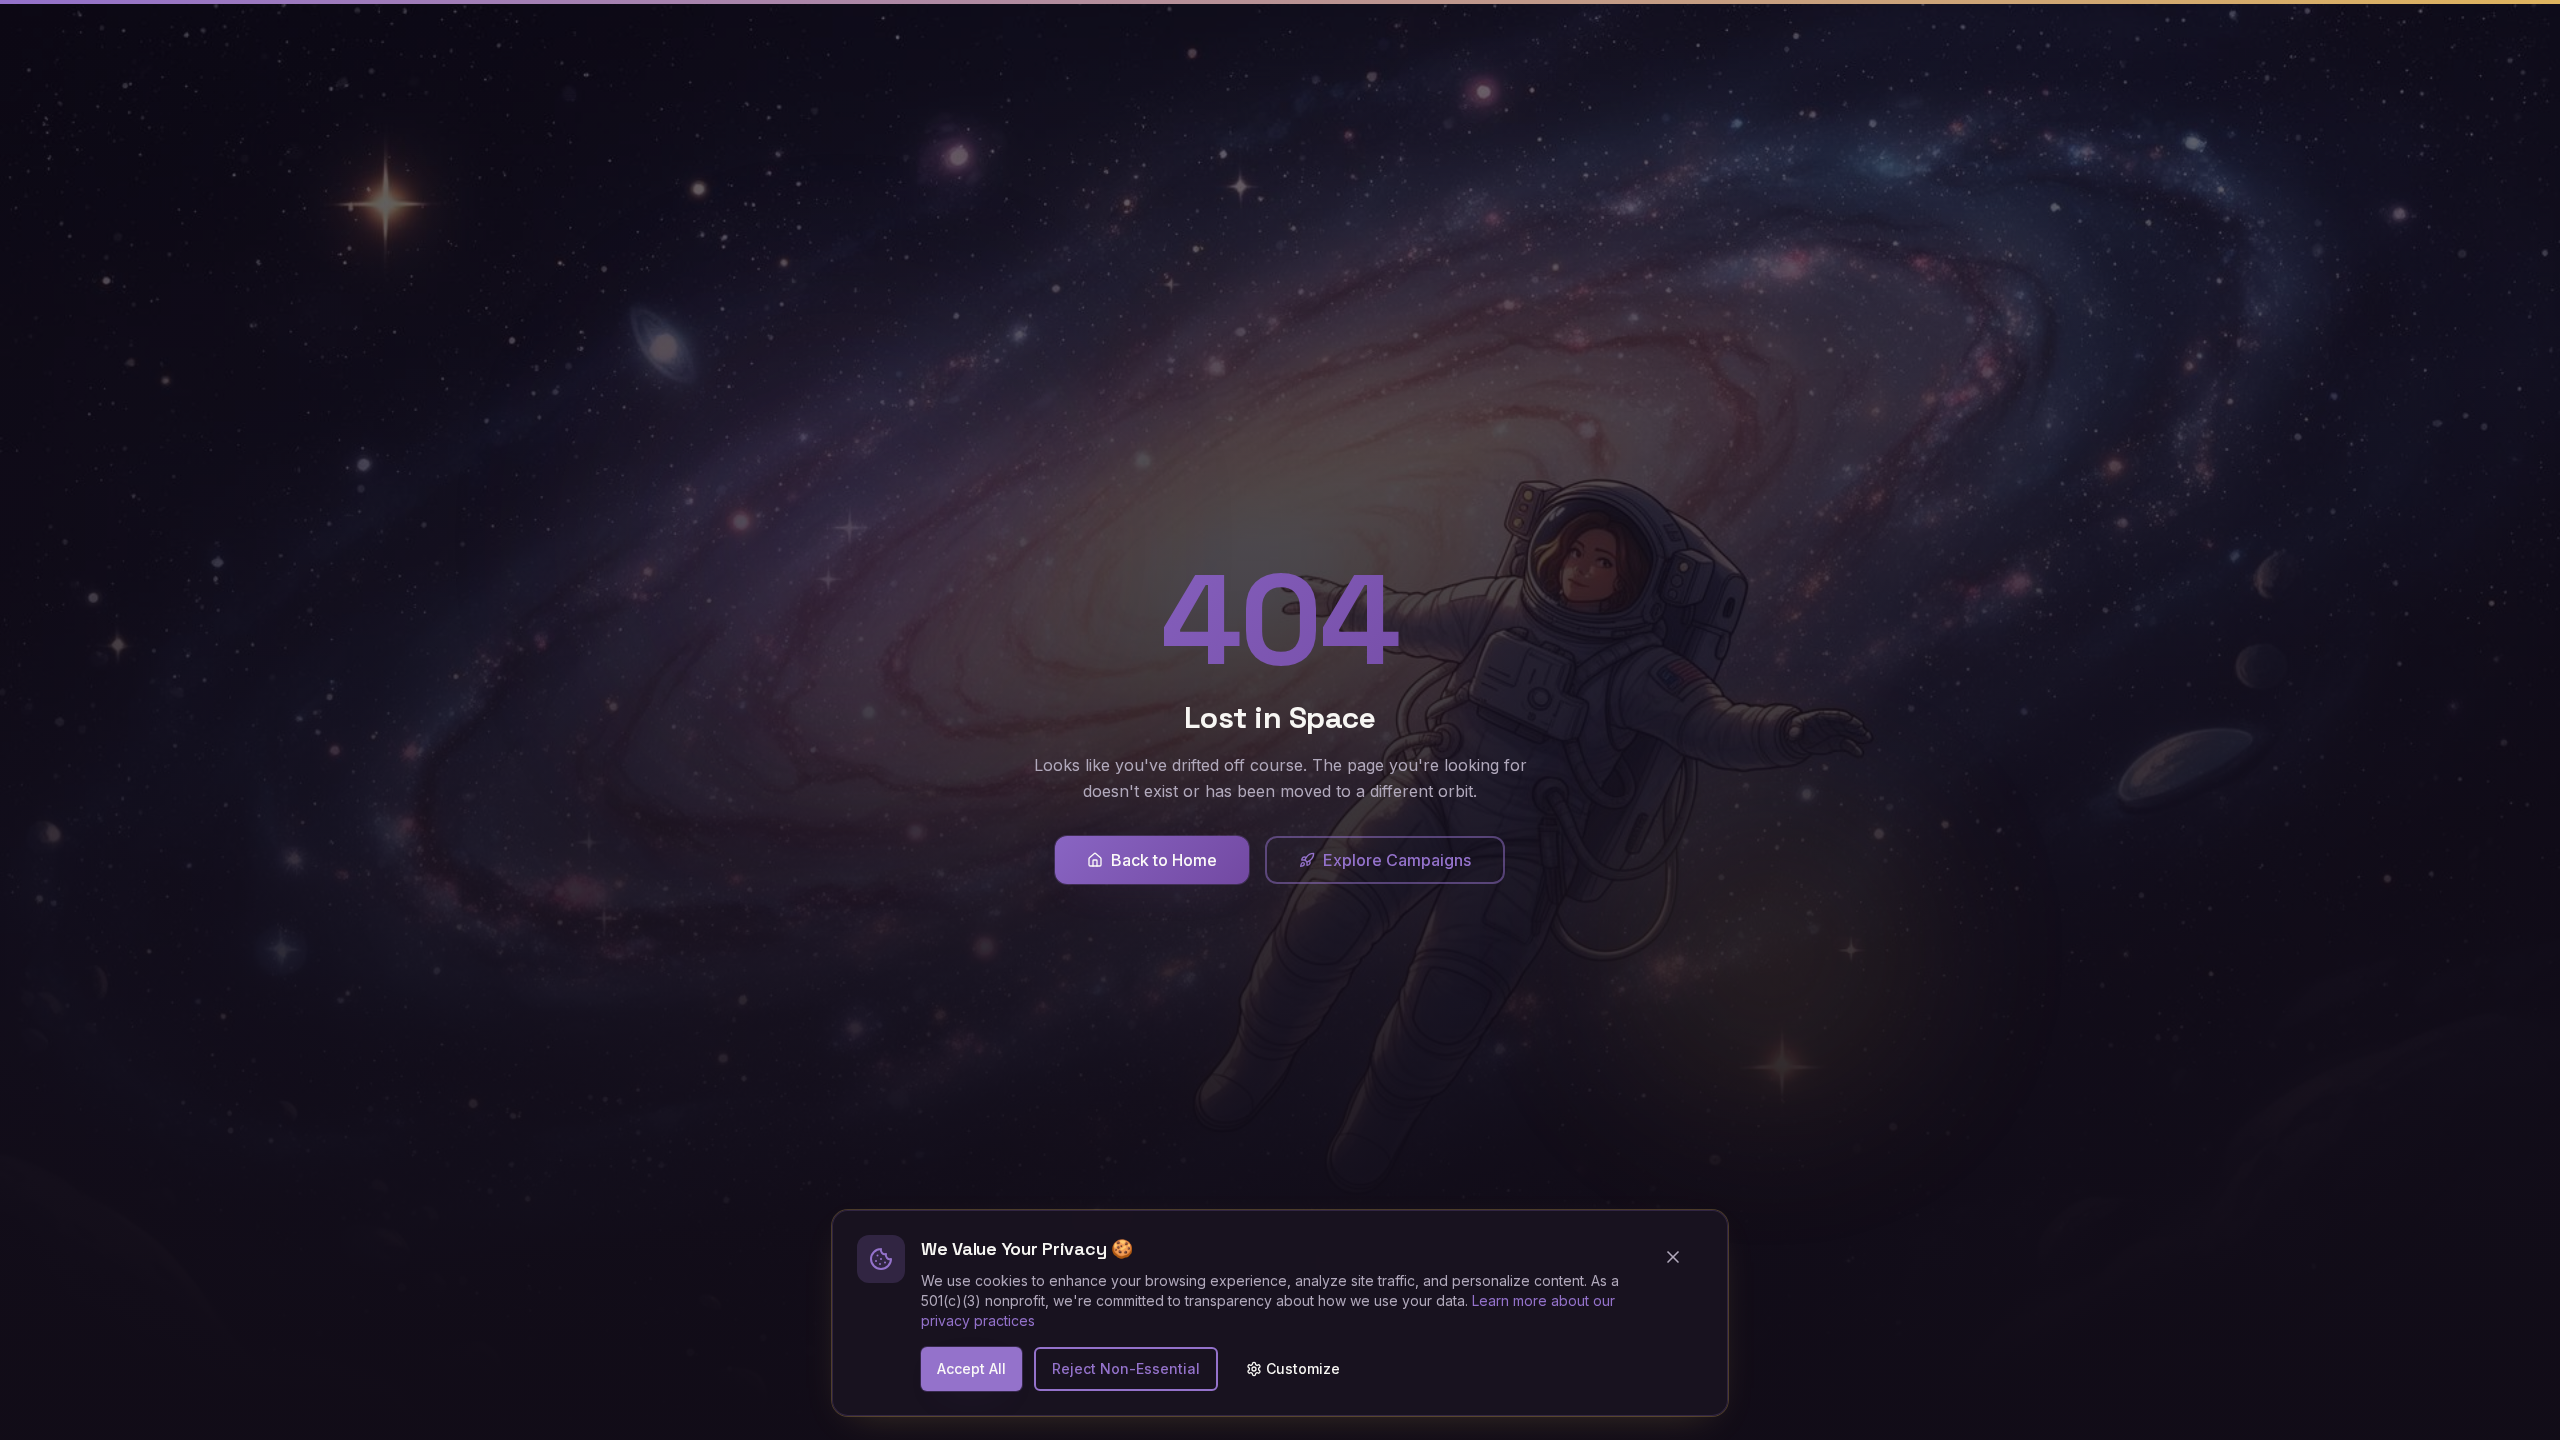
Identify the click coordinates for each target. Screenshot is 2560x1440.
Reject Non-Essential (1126, 1368)
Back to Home (1164, 860)
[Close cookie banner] (1681, 1257)
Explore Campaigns (1397, 860)
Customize (1303, 1368)
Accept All (971, 1368)
